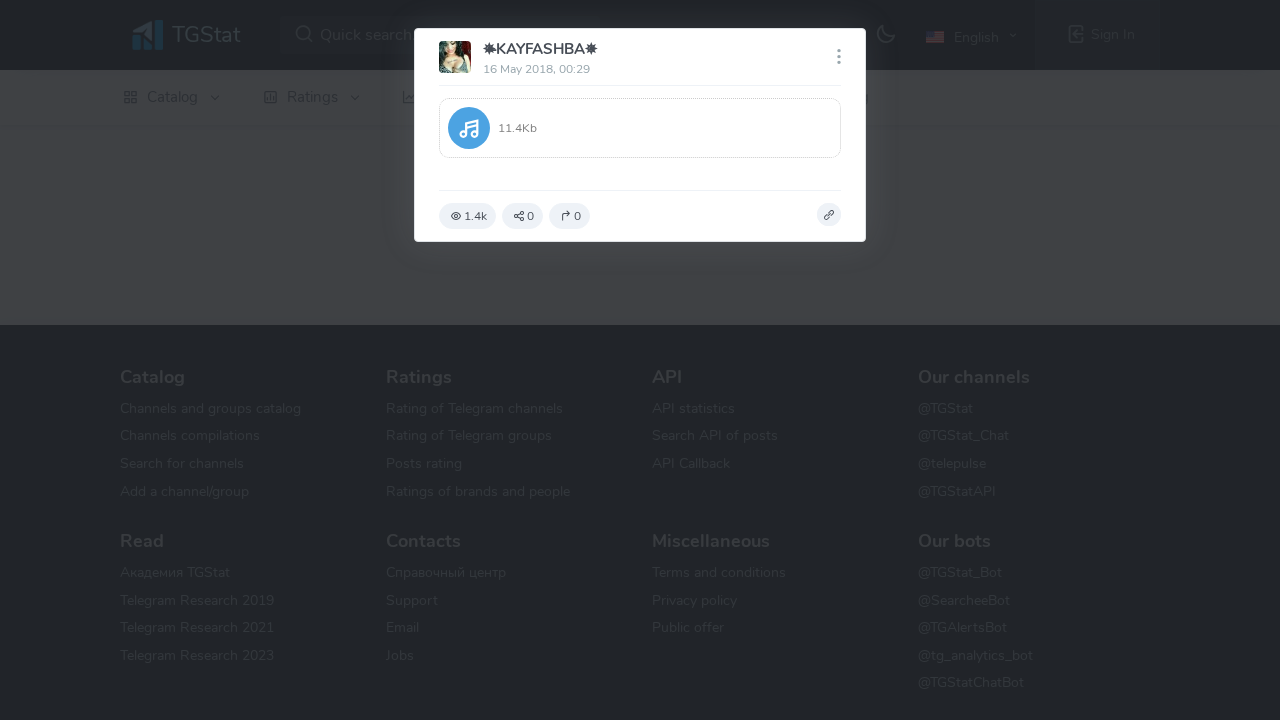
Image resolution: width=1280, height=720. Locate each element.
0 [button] (530, 216)
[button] (640, 128)
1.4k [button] (475, 216)
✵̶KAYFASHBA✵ (540, 49)
